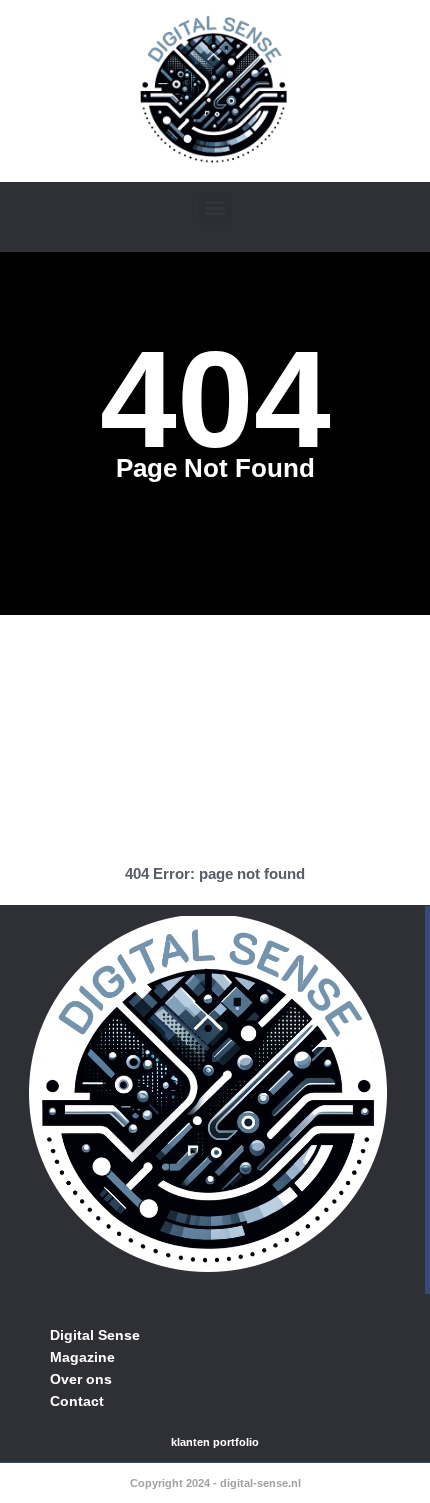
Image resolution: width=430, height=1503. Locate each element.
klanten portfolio (215, 1442)
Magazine (82, 1357)
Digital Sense (95, 1335)
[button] (215, 208)
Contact (77, 1401)
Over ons (81, 1379)
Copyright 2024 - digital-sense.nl (215, 1483)
